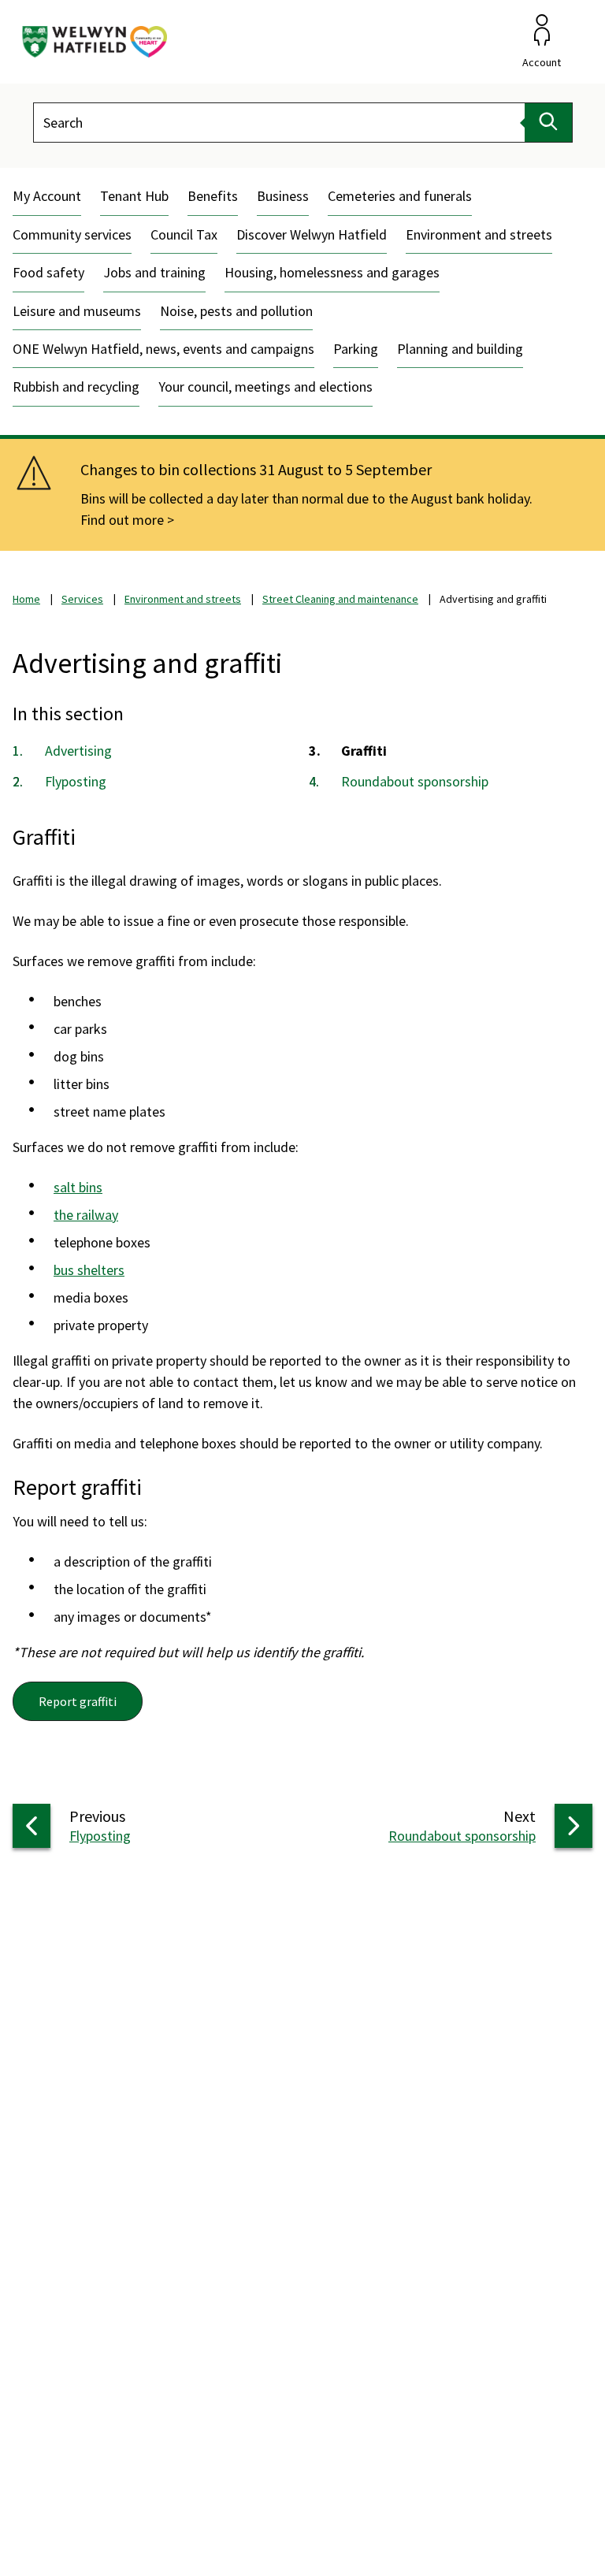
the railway (86, 1215)
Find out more (122, 520)
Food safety (48, 272)
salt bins (78, 1187)
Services (82, 599)
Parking (356, 349)
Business (283, 196)
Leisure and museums (77, 311)
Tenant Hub (134, 196)
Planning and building (460, 349)
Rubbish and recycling (76, 387)
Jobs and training (154, 272)
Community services (72, 234)
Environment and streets (479, 234)
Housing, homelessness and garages (332, 272)
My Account (47, 196)
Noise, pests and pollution (236, 311)
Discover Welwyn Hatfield (312, 234)
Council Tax (184, 234)
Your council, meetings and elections (265, 387)
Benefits (213, 196)
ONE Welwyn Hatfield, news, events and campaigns (163, 349)
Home (26, 599)
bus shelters (89, 1270)
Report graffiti (78, 1701)
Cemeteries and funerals (400, 196)
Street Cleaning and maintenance (340, 599)
